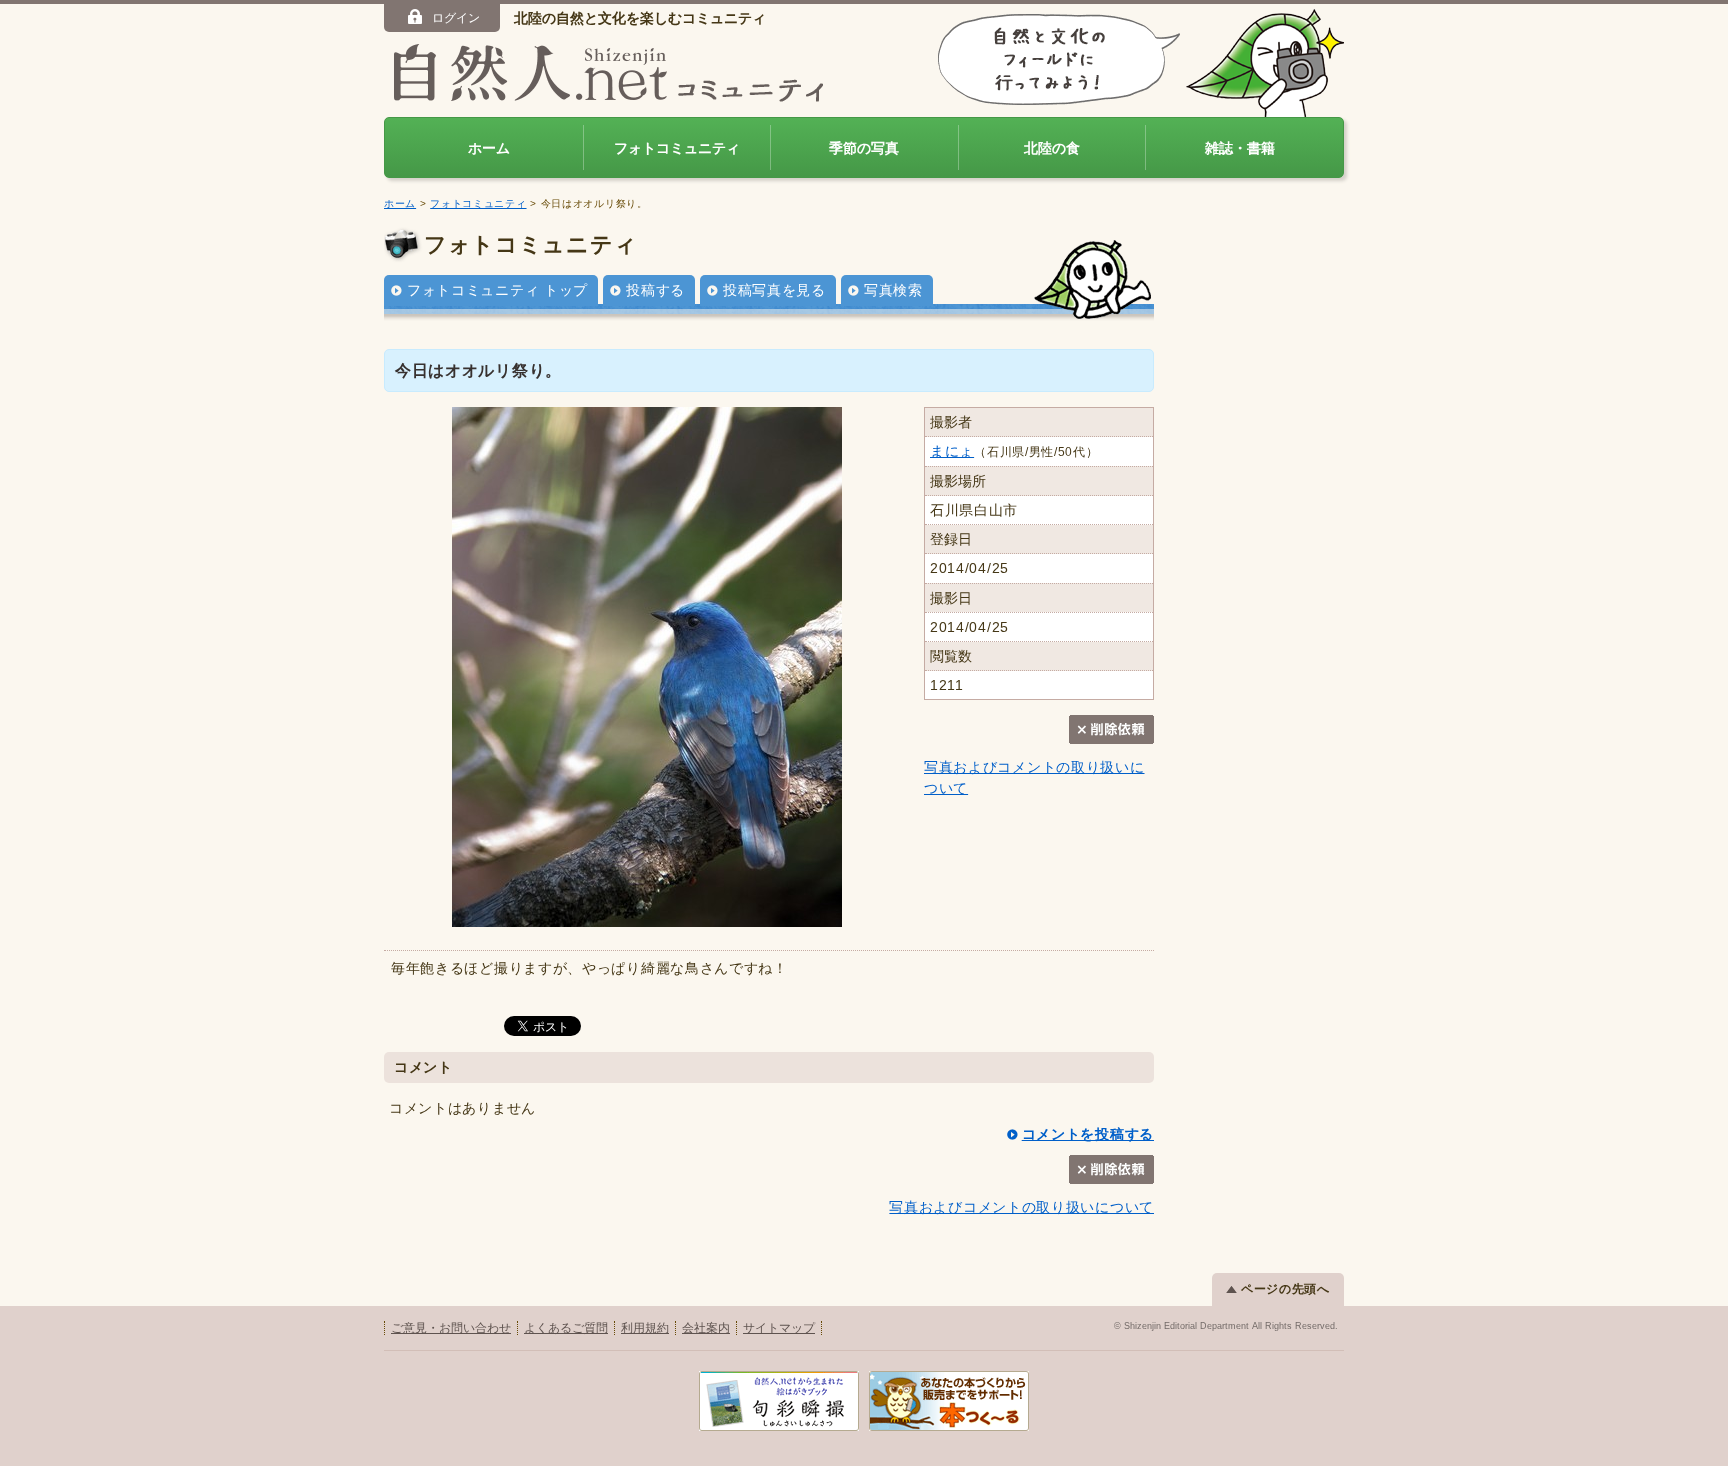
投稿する (655, 290)
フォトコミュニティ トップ (497, 290)
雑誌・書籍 (1240, 148)
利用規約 (645, 1328)
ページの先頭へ (1285, 1289)
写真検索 (893, 290)
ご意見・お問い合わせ (451, 1328)
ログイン (456, 18)
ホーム (489, 148)
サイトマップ (779, 1328)
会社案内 (706, 1328)
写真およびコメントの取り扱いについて (1021, 1207)
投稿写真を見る (774, 290)
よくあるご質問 (566, 1328)
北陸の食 (1052, 148)
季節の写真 (864, 148)
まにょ (952, 451)
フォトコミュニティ (677, 148)
